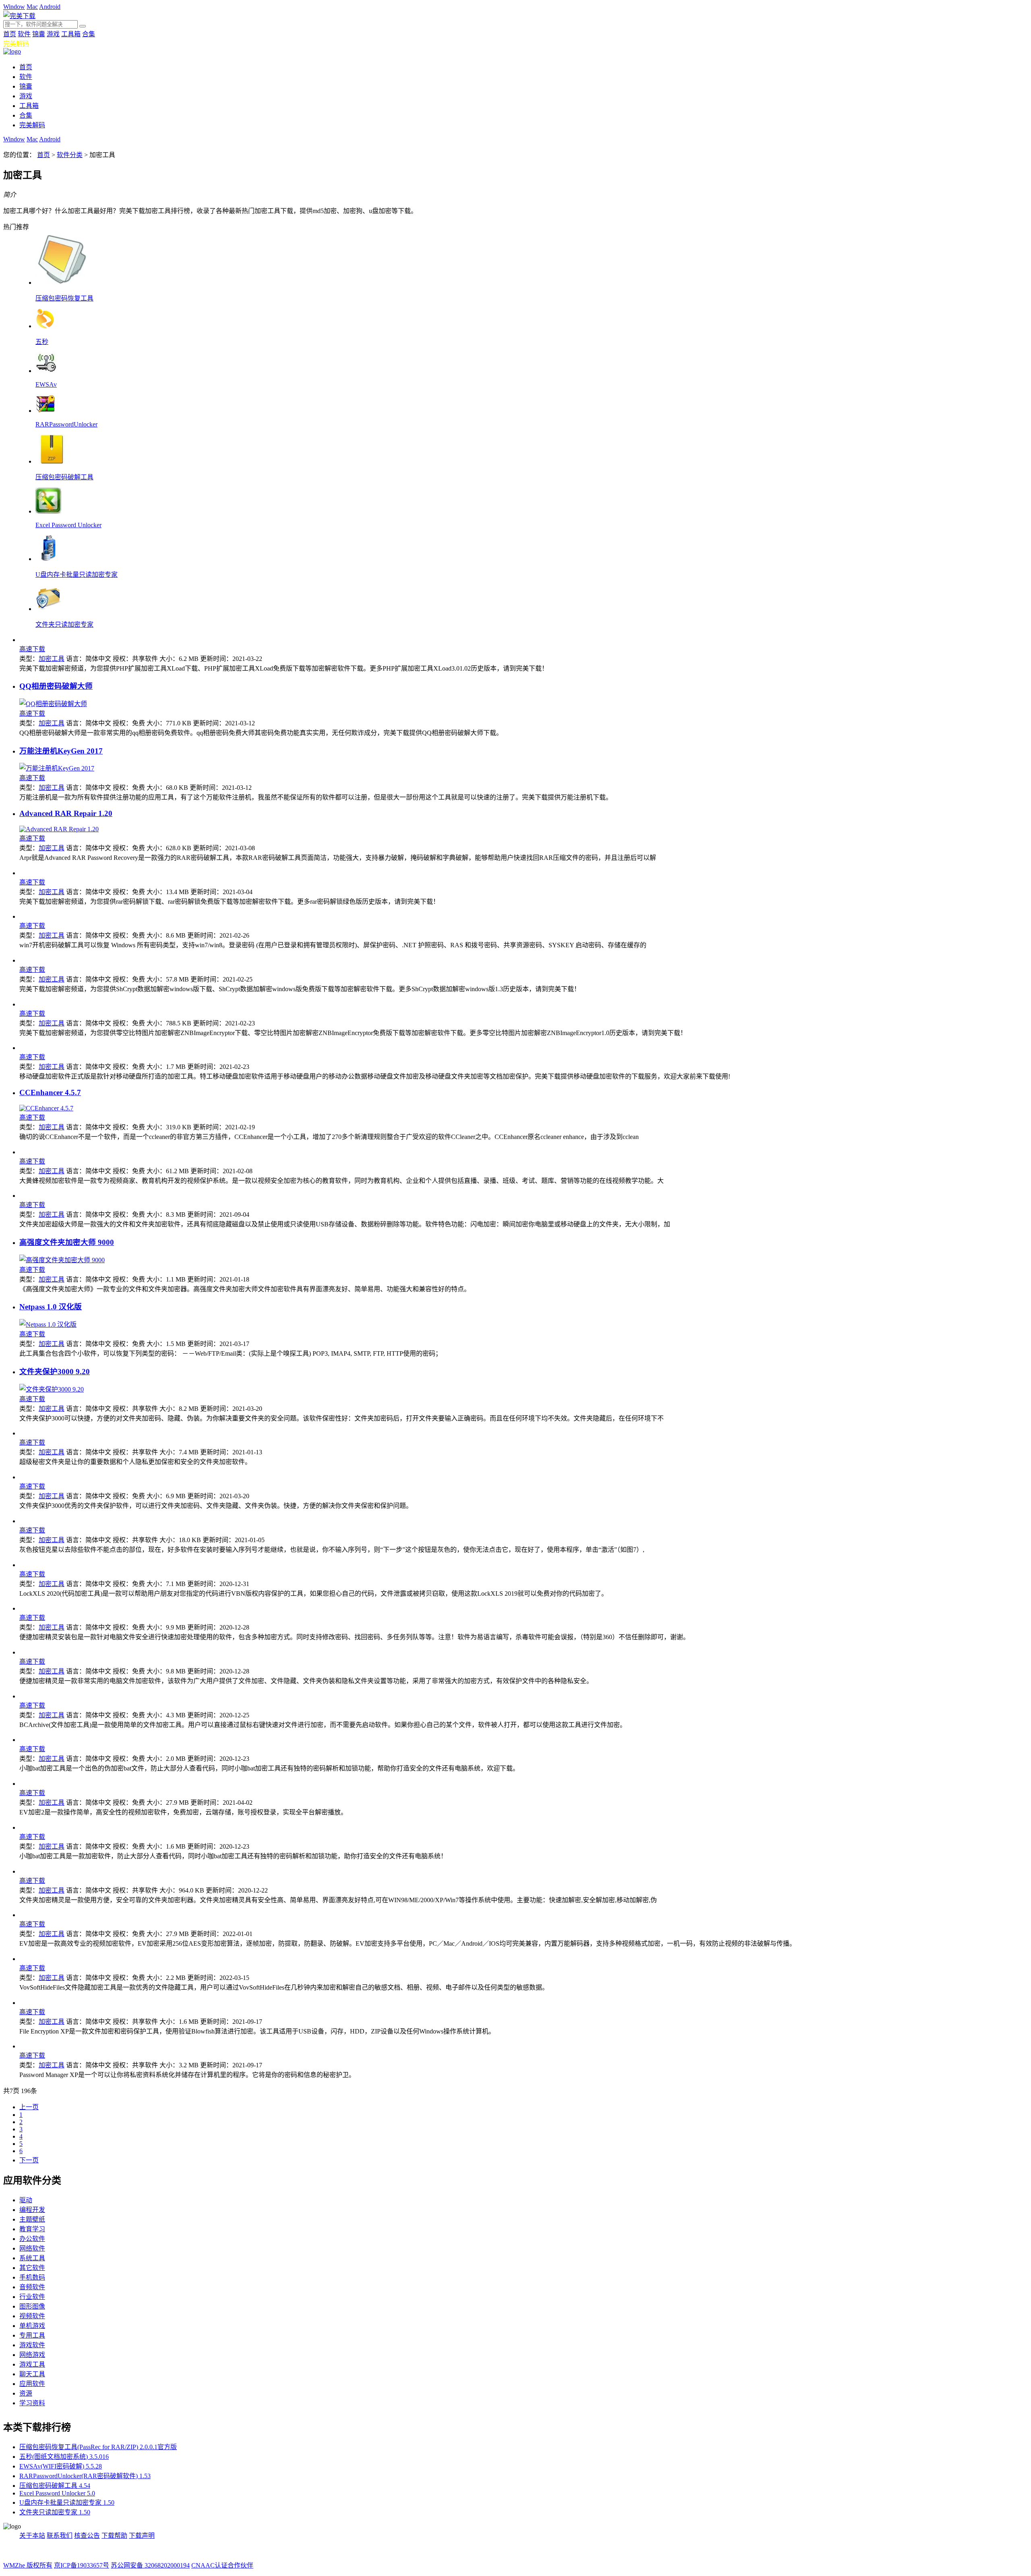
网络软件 (32, 2248)
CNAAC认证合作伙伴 (222, 2565)
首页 (10, 34)
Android (50, 7)
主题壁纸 (32, 2219)
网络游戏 (32, 2355)
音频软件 (32, 2287)
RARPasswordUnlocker (66, 424)
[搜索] (83, 26)
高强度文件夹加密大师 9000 (67, 1242)
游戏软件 (32, 2345)
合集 (89, 34)
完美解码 (16, 44)
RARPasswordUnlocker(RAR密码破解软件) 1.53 (85, 2476)
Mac (32, 7)
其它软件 (32, 2268)
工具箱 (71, 34)
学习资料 (32, 2403)
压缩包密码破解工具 (64, 477)
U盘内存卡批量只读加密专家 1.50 (67, 2502)
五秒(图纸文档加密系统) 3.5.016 (64, 2457)
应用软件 (32, 2384)
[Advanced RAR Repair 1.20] (59, 829)
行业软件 (32, 2297)
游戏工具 (32, 2364)
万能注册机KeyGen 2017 (61, 751)
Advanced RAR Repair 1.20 (66, 813)
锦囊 (39, 34)
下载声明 (142, 2536)
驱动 (26, 2200)
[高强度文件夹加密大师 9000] (62, 1260)
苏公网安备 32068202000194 (150, 2565)
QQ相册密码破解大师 (56, 686)
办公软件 (32, 2239)
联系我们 (60, 2536)
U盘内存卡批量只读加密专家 (77, 575)
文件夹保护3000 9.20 (55, 1372)
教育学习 (32, 2229)
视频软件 (32, 2316)
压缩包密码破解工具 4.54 (55, 2486)
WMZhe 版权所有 (28, 2565)
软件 (24, 34)
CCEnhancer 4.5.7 (50, 1092)
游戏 (53, 34)
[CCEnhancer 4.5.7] (46, 1108)
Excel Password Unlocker (68, 525)
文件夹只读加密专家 (64, 624)
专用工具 (32, 2335)
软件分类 (70, 155)
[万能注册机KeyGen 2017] (57, 768)
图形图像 (32, 2306)
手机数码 (32, 2277)
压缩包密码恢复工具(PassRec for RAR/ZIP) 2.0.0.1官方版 (98, 2447)
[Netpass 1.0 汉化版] (48, 1324)
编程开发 (32, 2210)
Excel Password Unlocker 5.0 (57, 2493)
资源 (26, 2393)
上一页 (29, 2107)
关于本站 (32, 2536)
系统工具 (32, 2258)
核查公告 (87, 2536)
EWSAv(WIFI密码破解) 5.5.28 (61, 2466)
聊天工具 (32, 2374)
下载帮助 (114, 2536)
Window (14, 7)
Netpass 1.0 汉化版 (51, 1307)
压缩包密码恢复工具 (64, 298)
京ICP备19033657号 (82, 2565)
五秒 (42, 342)
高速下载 (32, 649)
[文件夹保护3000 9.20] (52, 1389)
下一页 (29, 2160)
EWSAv (46, 384)
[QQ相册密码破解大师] (53, 704)
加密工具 (52, 659)
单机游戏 (32, 2326)
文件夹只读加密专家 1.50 (55, 2512)
